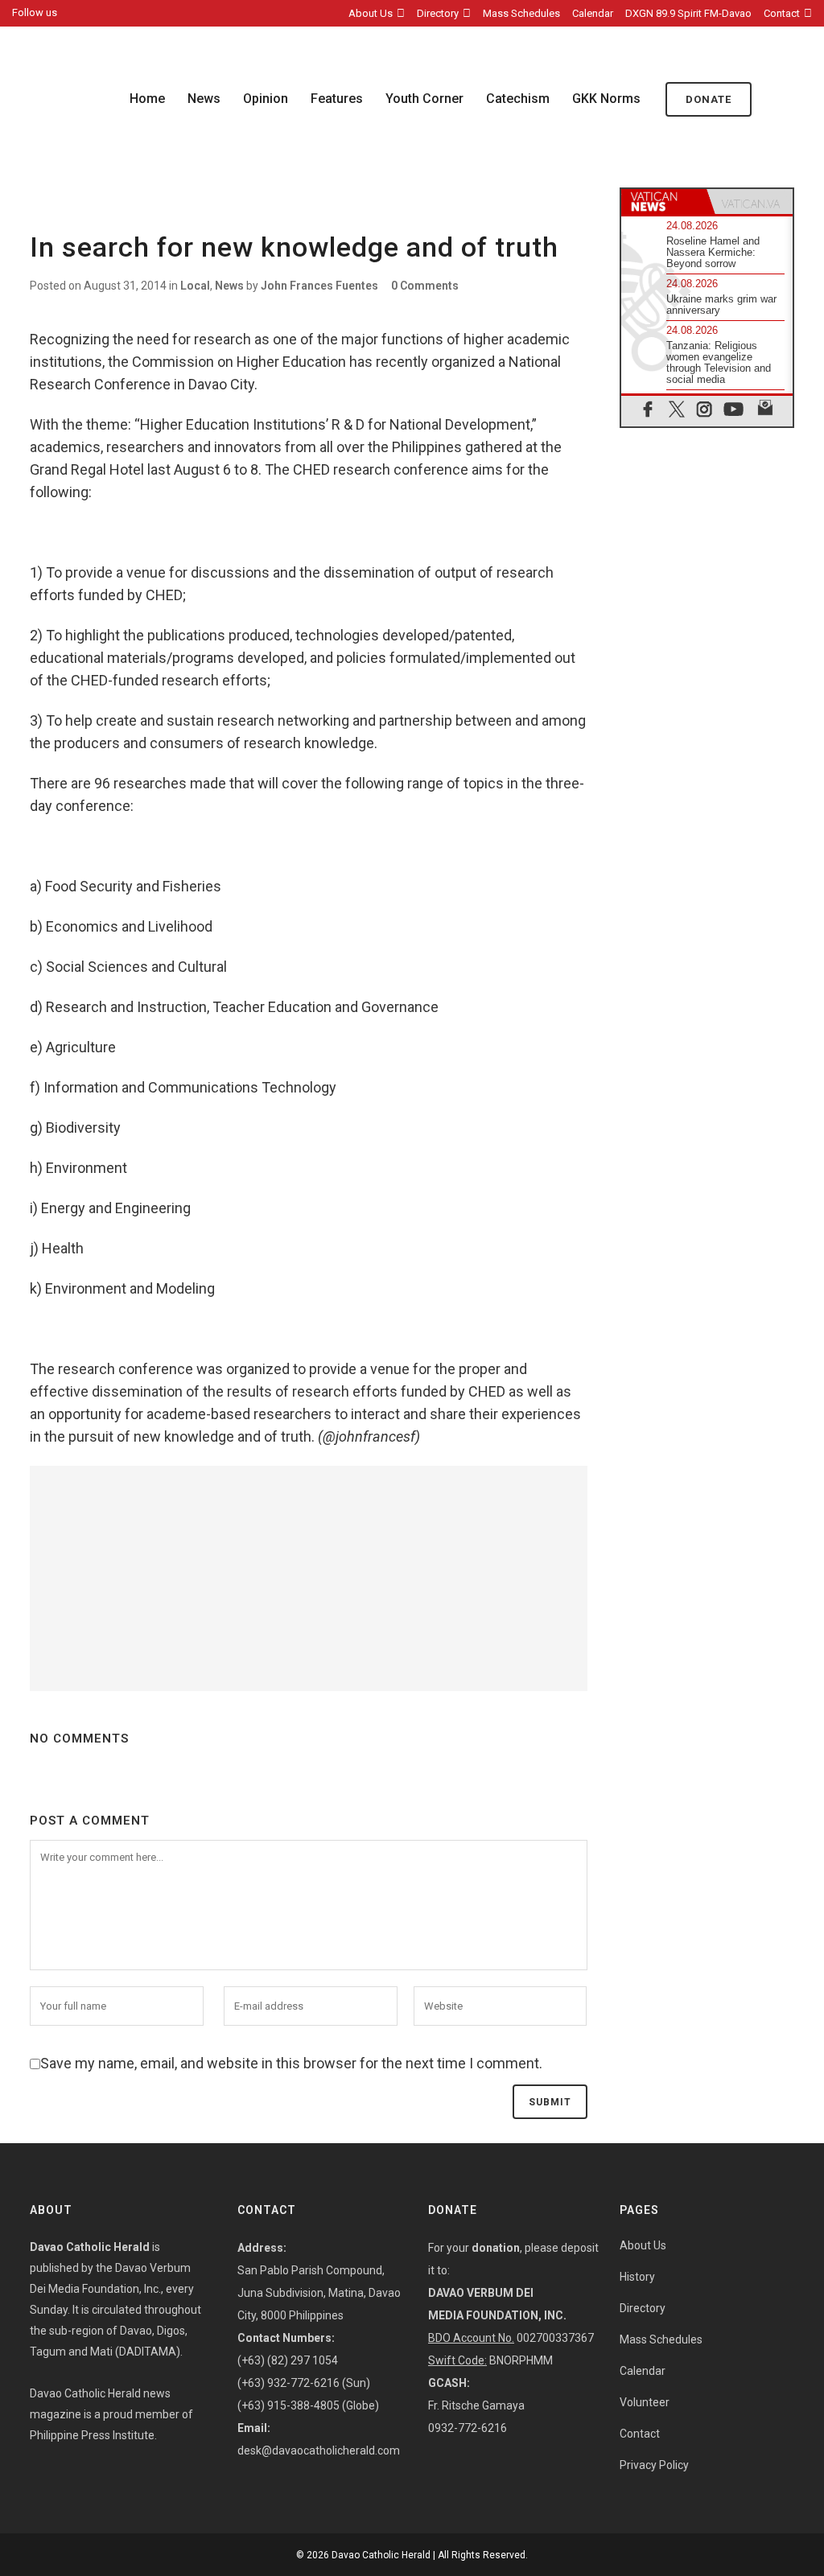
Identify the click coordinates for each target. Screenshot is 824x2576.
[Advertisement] (309, 1578)
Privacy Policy (654, 2465)
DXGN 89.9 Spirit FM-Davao (688, 13)
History (637, 2277)
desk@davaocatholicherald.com (319, 2450)
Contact (782, 13)
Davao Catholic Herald (381, 2555)
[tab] (664, 202)
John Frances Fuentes (319, 286)
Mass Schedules (521, 13)
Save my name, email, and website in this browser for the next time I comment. (291, 2063)
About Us (371, 13)
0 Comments (425, 286)
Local (195, 286)
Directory (438, 13)
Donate (709, 99)
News (229, 286)
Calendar (593, 13)
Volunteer (645, 2402)
